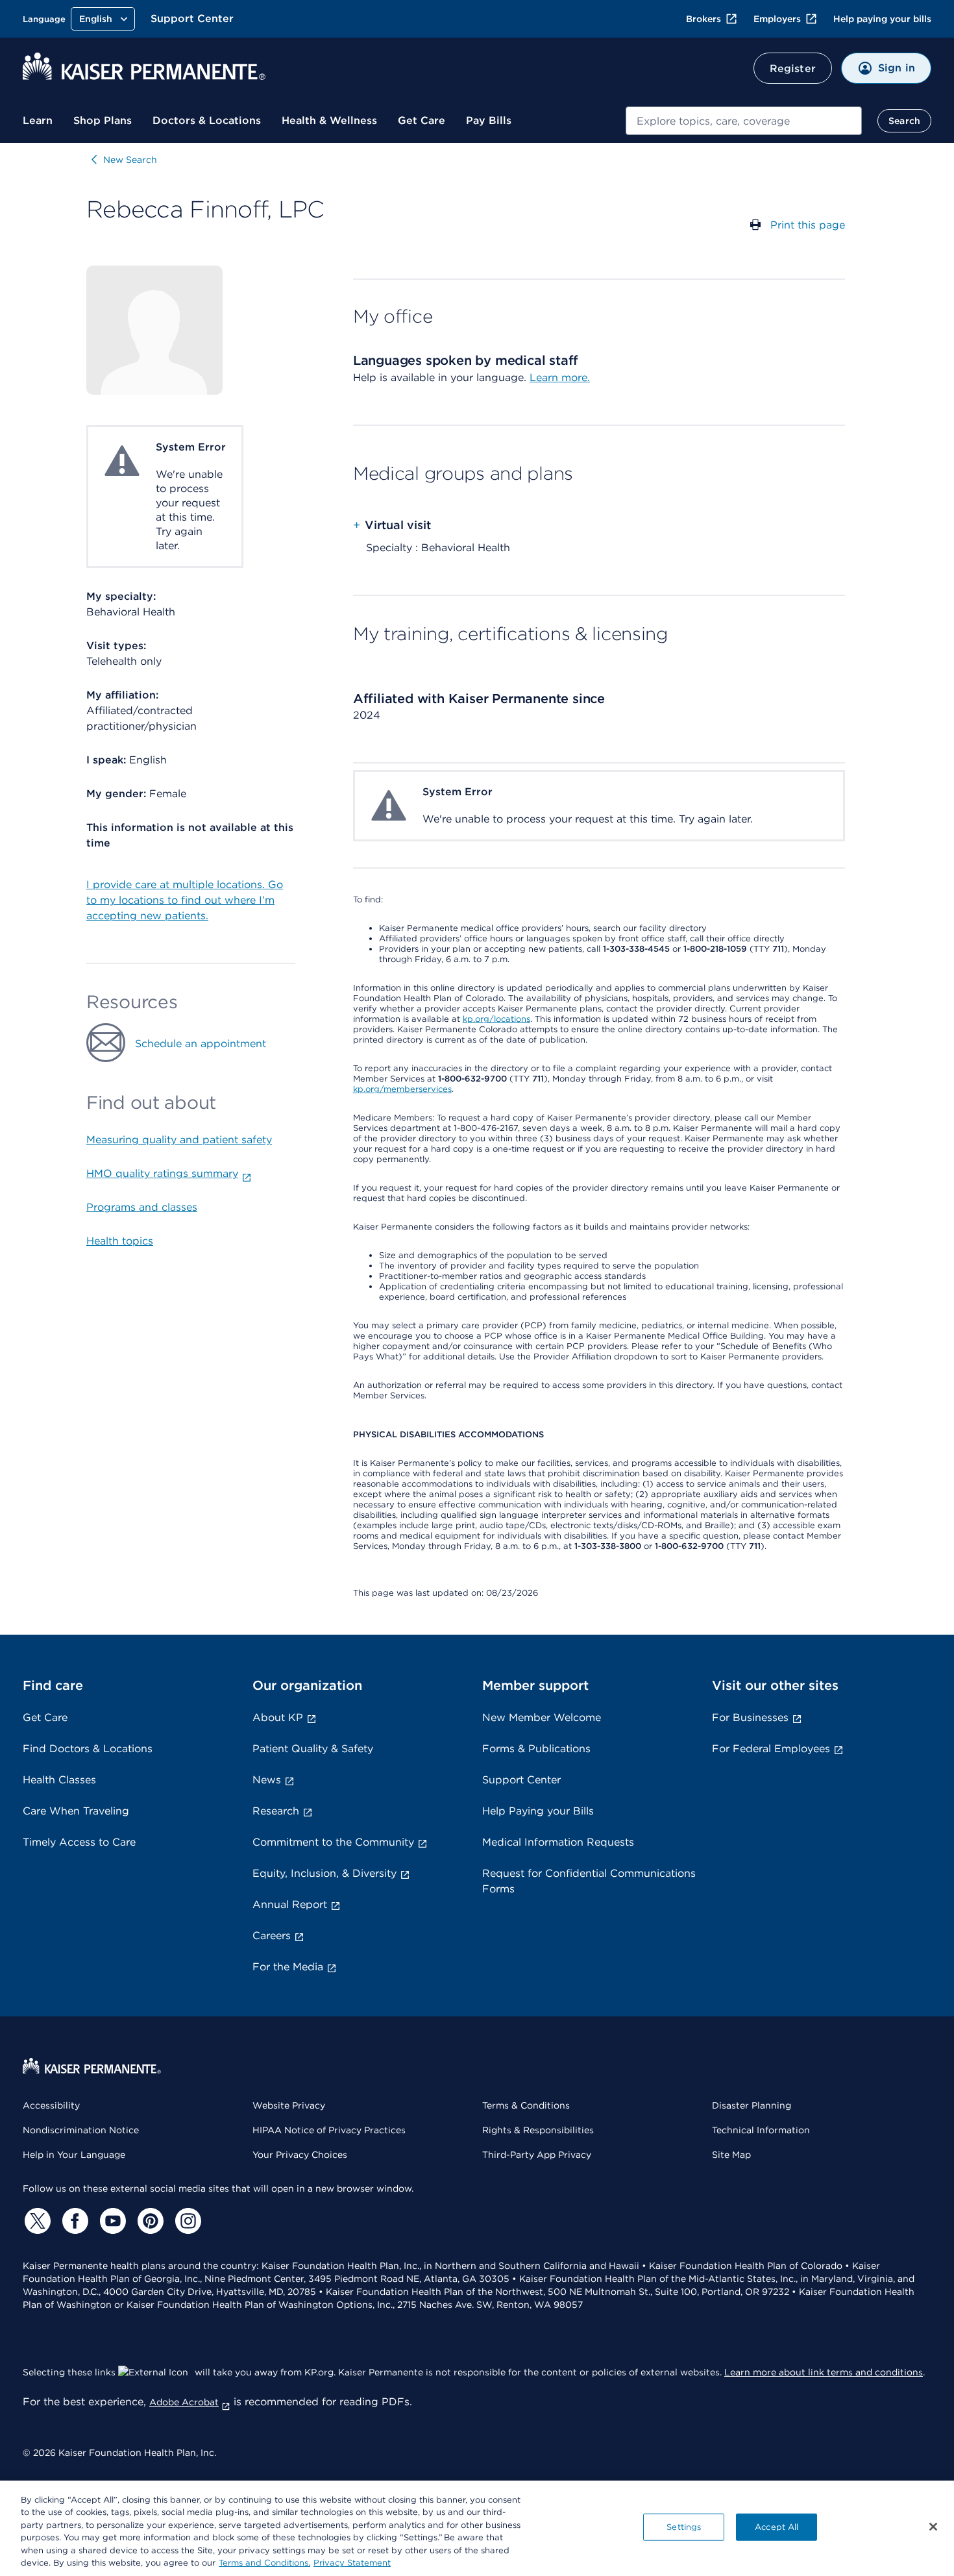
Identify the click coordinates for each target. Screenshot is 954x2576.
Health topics (120, 1241)
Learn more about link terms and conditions (824, 2372)
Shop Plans (103, 120)
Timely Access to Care (79, 1842)
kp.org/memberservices (402, 1089)
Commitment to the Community (333, 1842)
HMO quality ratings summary (162, 1173)
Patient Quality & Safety (313, 1749)
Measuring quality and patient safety (179, 1140)
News (267, 1780)
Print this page (808, 225)
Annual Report (290, 1904)
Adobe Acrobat (184, 2402)
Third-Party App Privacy (537, 2155)
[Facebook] (73, 2221)
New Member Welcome (542, 1717)
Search (904, 121)
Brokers (703, 19)
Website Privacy (289, 2105)
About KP (278, 1717)
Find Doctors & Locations (88, 1749)
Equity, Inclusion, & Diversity (324, 1873)
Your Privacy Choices (300, 2155)
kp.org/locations (496, 1019)
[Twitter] (36, 2221)
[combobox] (744, 121)
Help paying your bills (882, 19)
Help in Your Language (74, 2155)
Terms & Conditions (526, 2105)
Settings (684, 2527)
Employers (777, 19)
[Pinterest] (149, 2221)
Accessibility (51, 2105)
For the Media (288, 1967)
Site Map (731, 2155)
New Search (130, 160)
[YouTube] (111, 2221)
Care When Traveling (76, 1811)
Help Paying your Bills (538, 1811)
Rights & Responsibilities (538, 2130)
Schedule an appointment (201, 1044)
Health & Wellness (329, 120)
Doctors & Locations (207, 120)
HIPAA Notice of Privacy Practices (329, 2130)
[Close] (933, 2527)
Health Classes (59, 1780)
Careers (272, 1936)
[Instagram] (186, 2221)
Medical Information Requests (558, 1842)
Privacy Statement (352, 2563)
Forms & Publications (536, 1749)
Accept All (777, 2527)
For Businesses (750, 1717)
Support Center (192, 19)
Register (793, 68)
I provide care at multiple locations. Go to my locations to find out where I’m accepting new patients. (185, 900)
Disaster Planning (752, 2105)
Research (276, 1811)
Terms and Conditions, (264, 2563)
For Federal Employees (771, 1749)
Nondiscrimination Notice (81, 2130)
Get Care (422, 120)
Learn (38, 120)
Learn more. (560, 378)
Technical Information (761, 2130)
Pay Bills (489, 120)
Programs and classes (142, 1207)
